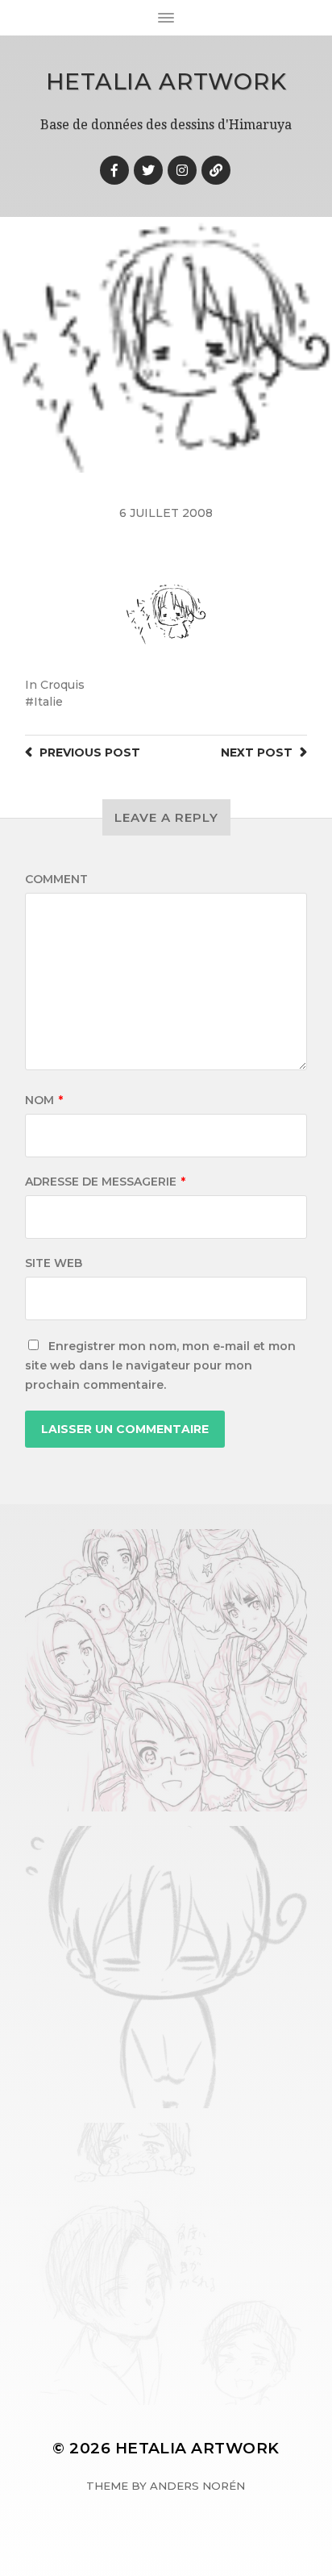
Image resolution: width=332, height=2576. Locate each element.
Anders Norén (197, 2486)
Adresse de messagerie (105, 1182)
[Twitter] (148, 170)
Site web (54, 1263)
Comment (56, 879)
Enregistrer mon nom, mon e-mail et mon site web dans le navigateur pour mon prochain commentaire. (160, 1365)
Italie (48, 702)
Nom (44, 1100)
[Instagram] (182, 170)
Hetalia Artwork (166, 81)
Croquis (62, 685)
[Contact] (216, 170)
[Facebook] (114, 170)
